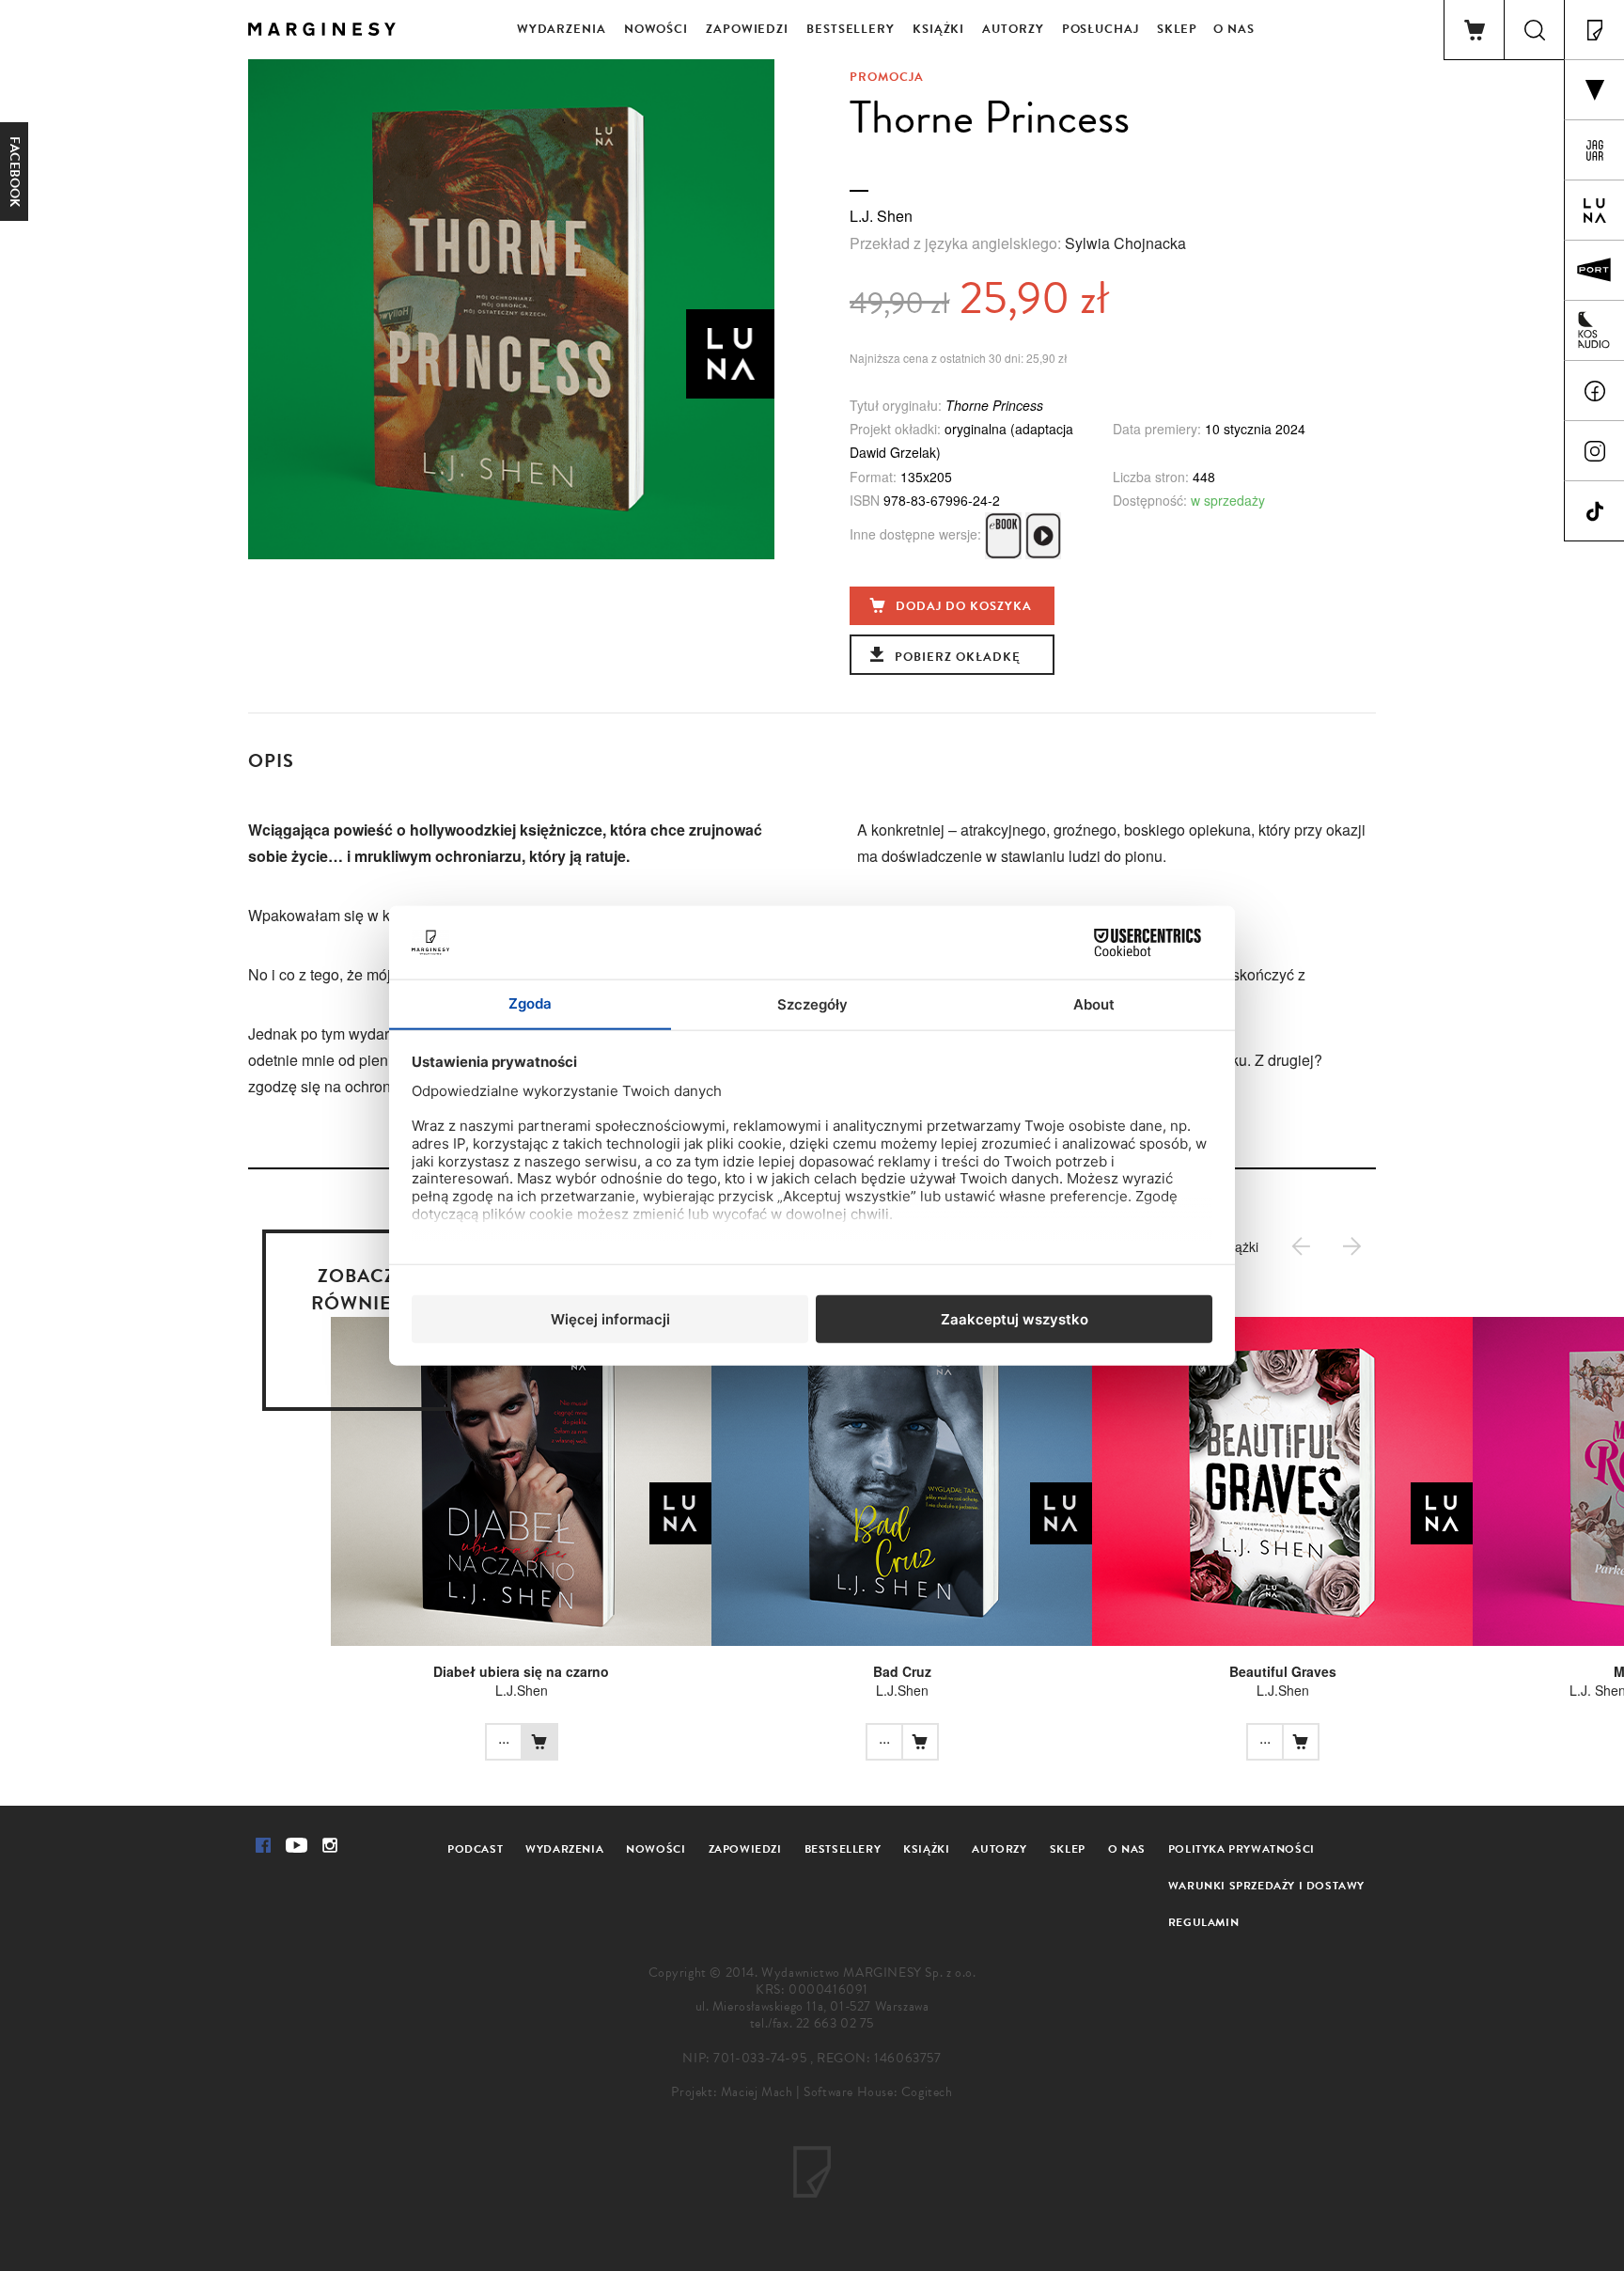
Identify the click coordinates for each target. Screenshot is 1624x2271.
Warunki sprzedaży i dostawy (1266, 1886)
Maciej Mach (757, 2092)
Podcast (475, 1849)
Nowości (656, 29)
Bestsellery (851, 29)
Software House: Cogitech (878, 2092)
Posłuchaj (1101, 29)
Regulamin (1203, 1922)
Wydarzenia (562, 29)
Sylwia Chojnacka (1125, 243)
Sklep (1178, 29)
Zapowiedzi (747, 29)
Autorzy (1013, 29)
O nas (1234, 29)
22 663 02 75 (835, 2023)
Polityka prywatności (1241, 1849)
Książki (938, 29)
